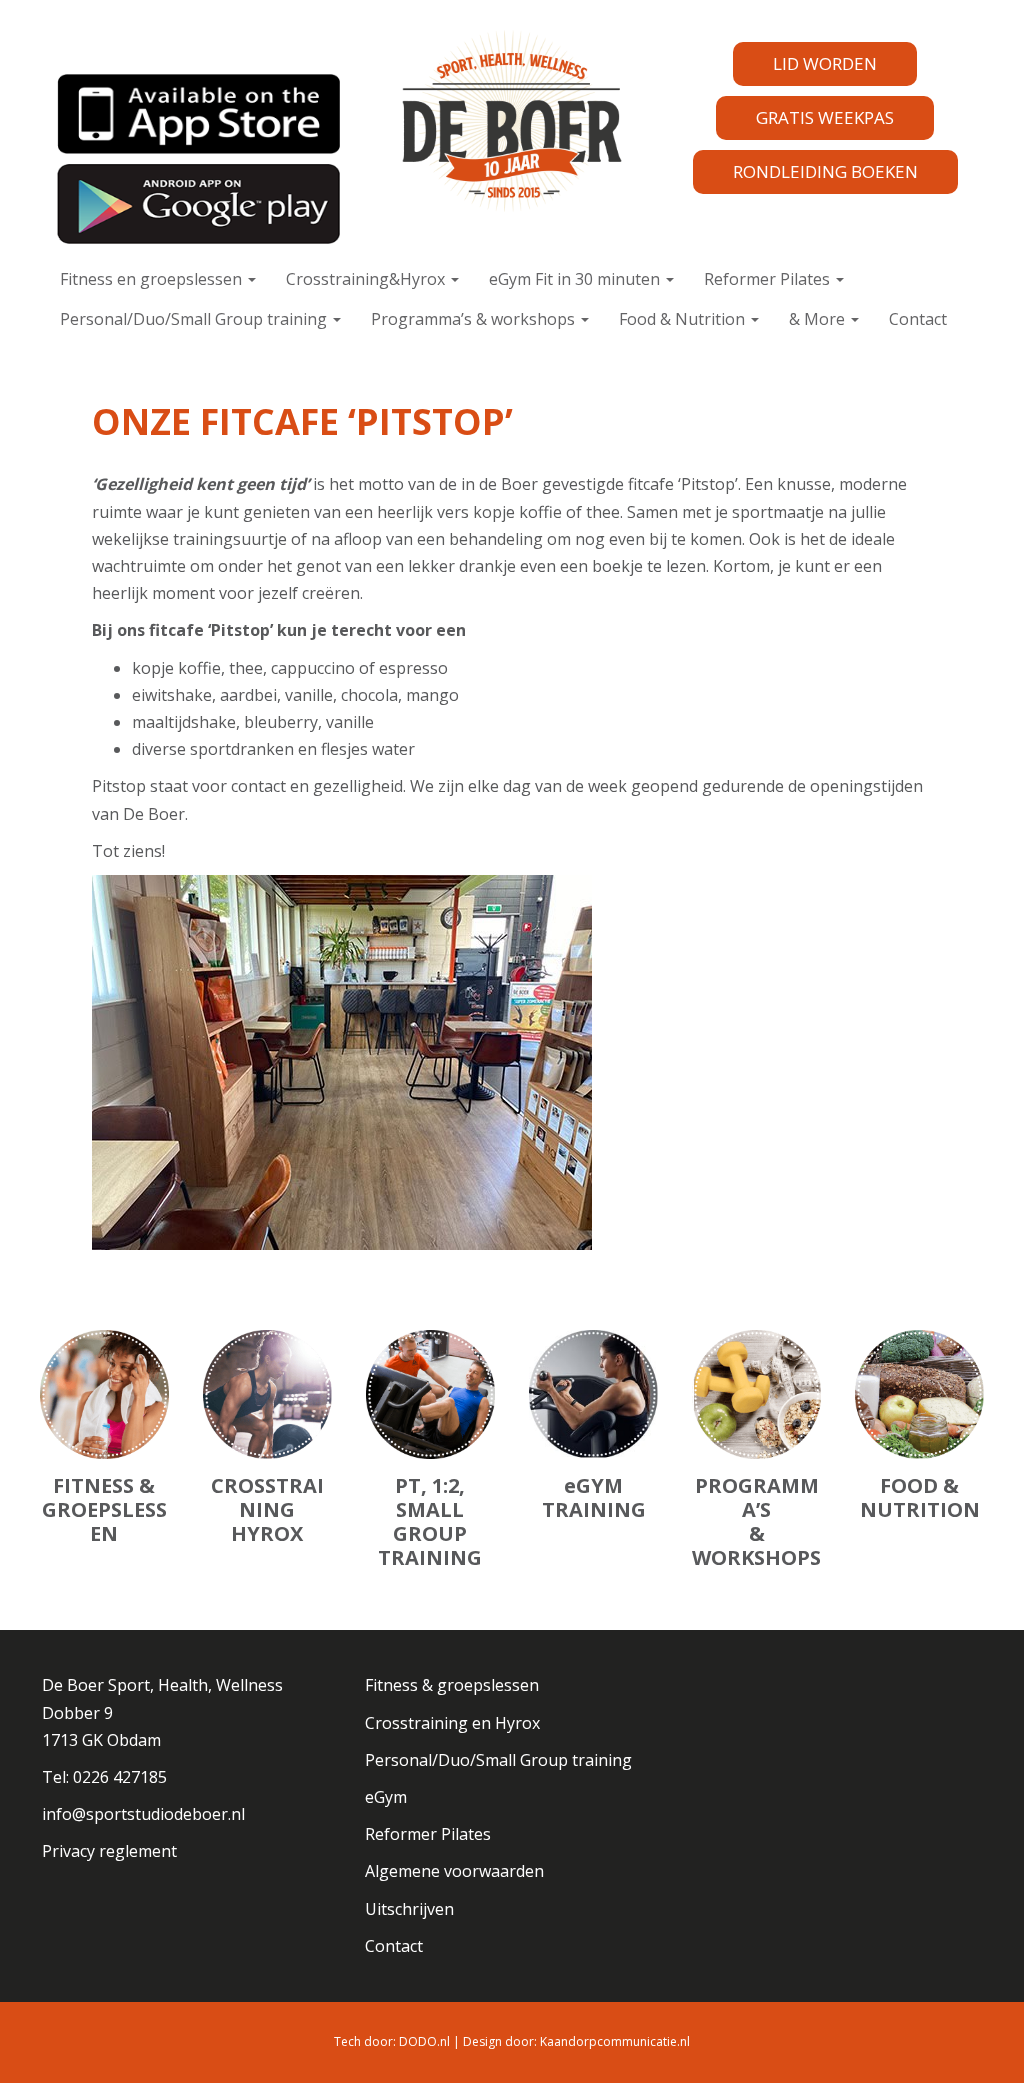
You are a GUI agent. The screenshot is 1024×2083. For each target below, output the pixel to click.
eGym (386, 1797)
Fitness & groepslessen (452, 1685)
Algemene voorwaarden (454, 1871)
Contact (918, 319)
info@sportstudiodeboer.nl (143, 1814)
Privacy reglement (109, 1851)
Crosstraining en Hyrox (452, 1723)
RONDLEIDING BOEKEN (825, 171)
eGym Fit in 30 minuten (576, 279)
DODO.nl (424, 2041)
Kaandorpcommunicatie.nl (615, 2041)
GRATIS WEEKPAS (825, 117)
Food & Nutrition (684, 319)
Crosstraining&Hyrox (367, 279)
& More (819, 319)
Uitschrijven (409, 1909)
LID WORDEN (825, 63)
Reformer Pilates (769, 279)
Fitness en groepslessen (153, 279)
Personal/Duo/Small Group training (195, 319)
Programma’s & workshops (475, 319)
